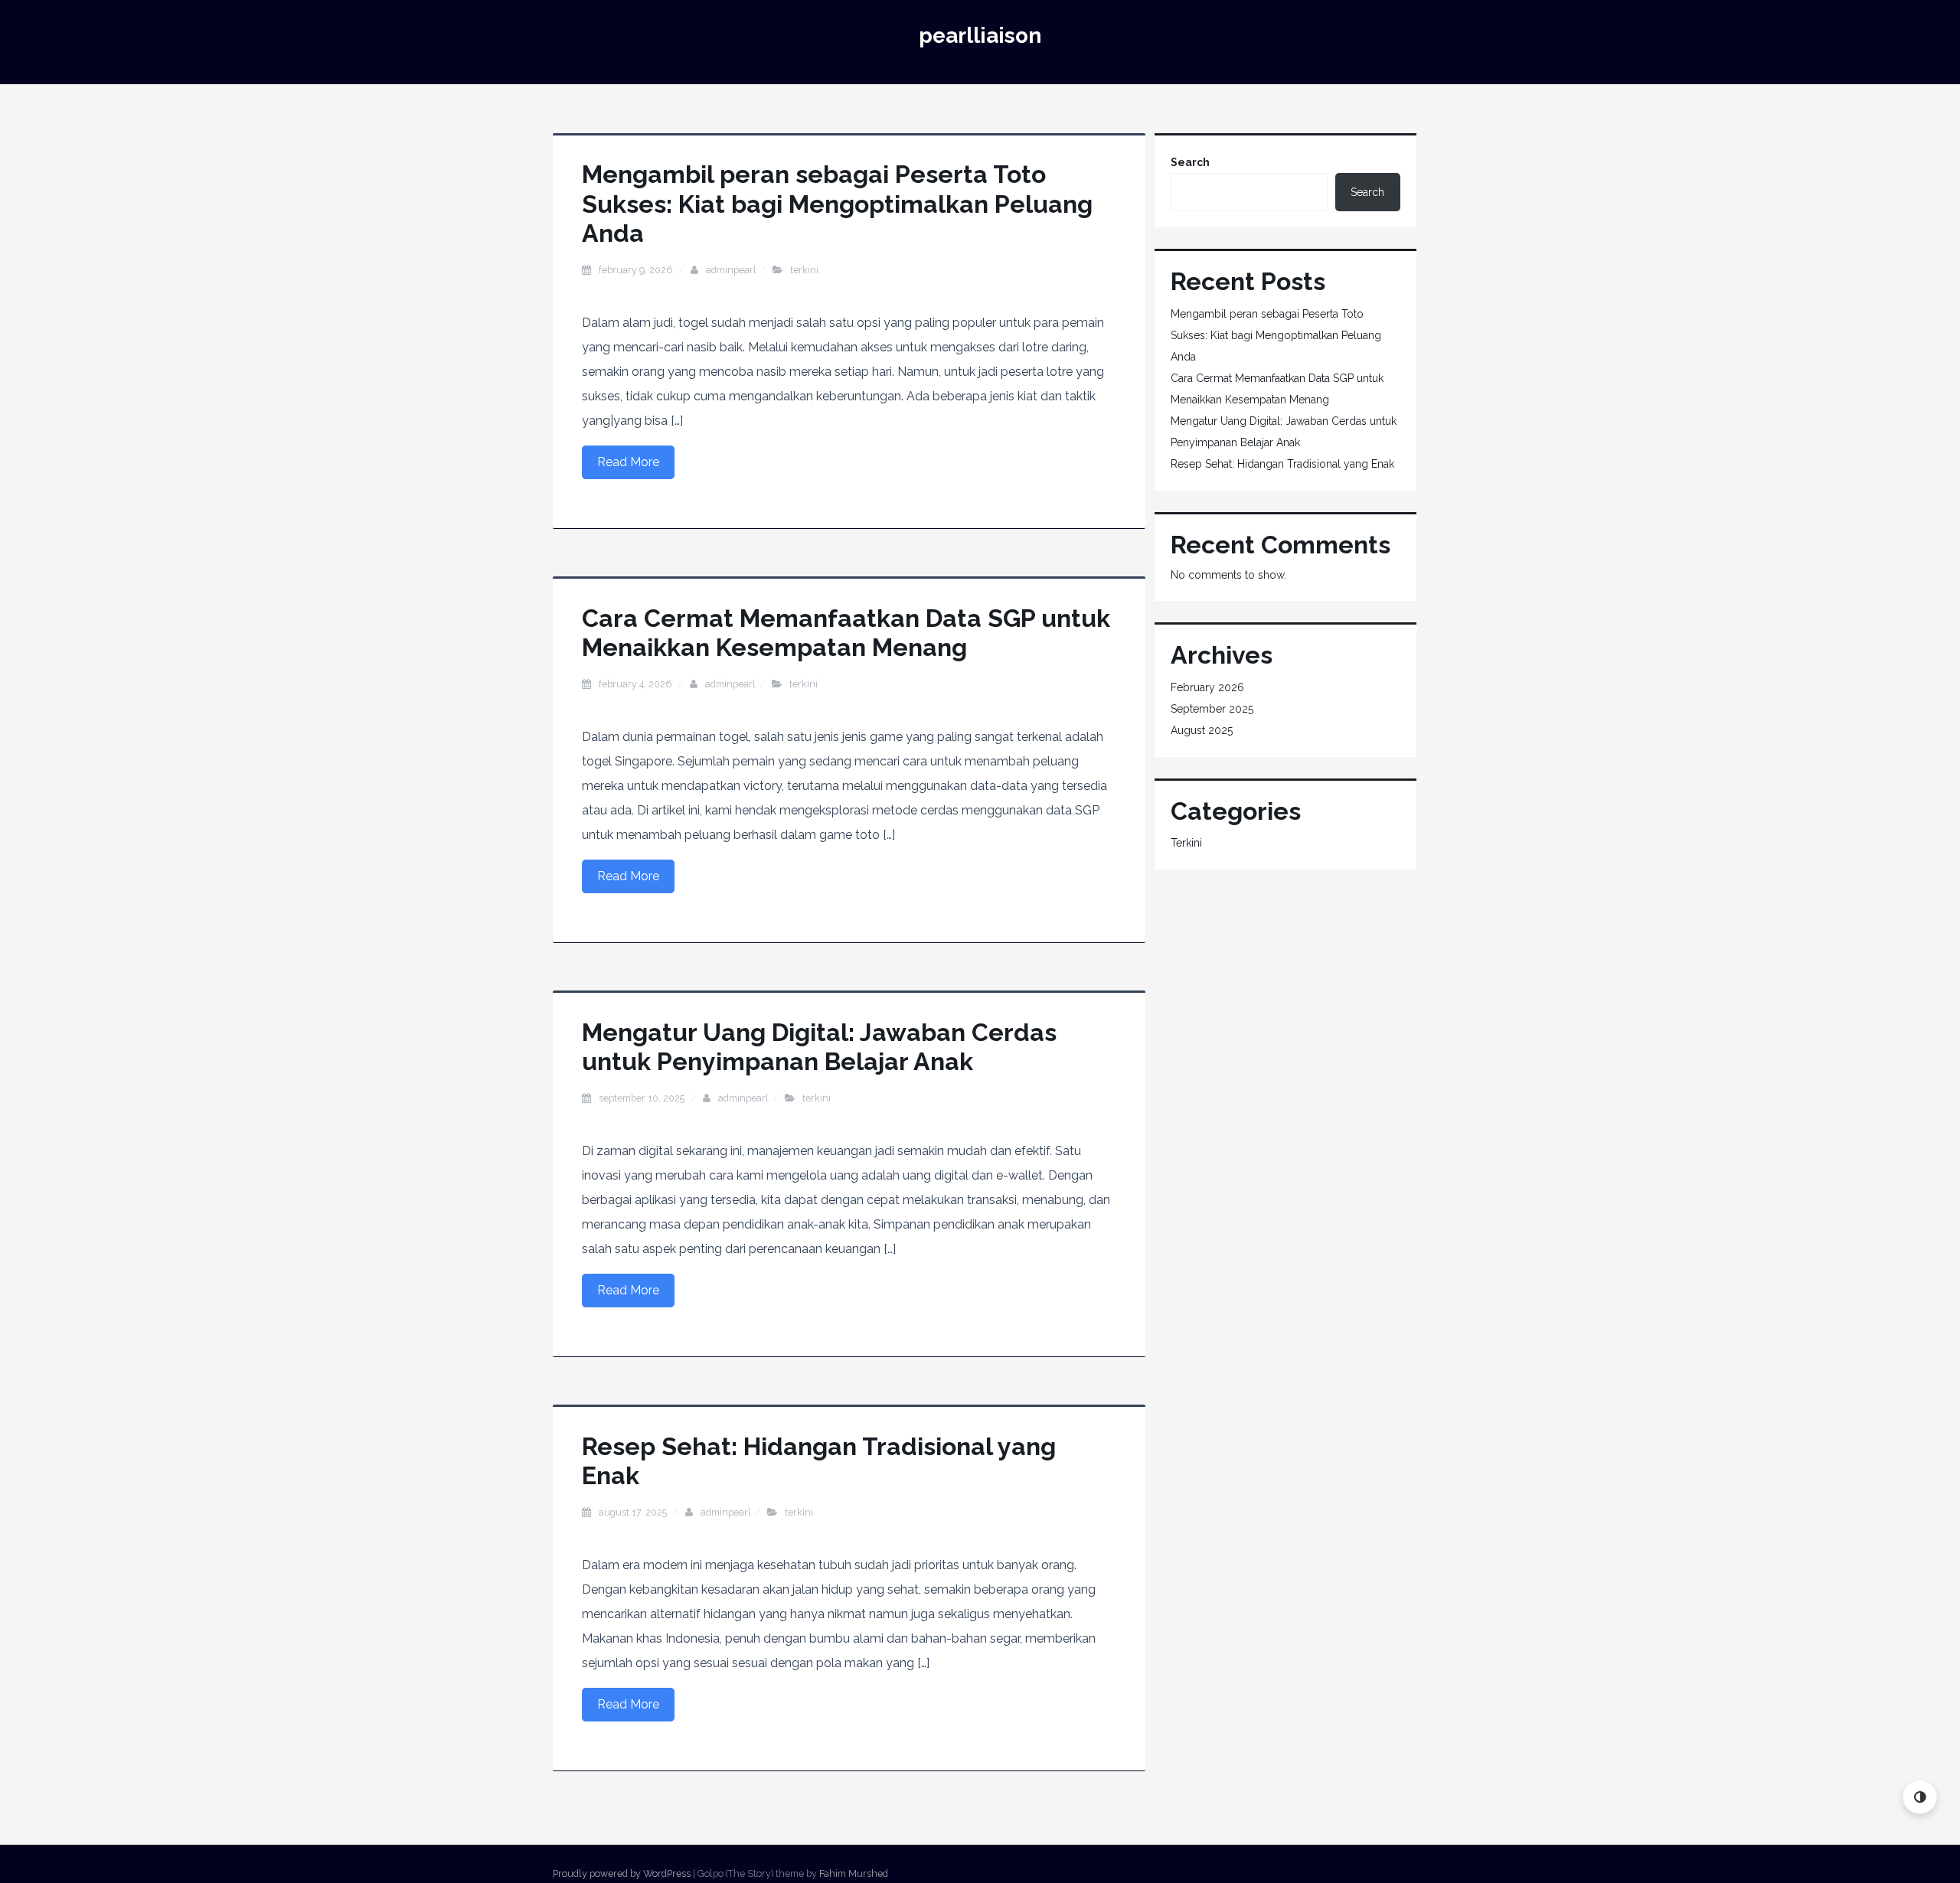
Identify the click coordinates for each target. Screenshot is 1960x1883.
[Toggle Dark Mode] (1920, 1797)
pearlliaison (980, 36)
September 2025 (1212, 709)
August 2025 (1202, 730)
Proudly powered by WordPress (622, 1873)
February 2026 (1207, 687)
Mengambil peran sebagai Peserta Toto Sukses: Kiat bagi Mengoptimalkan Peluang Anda (837, 204)
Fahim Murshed (854, 1873)
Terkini (804, 270)
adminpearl (731, 270)
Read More (628, 462)
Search (1190, 162)
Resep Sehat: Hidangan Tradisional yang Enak (1282, 464)
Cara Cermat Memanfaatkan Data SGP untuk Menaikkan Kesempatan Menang (846, 633)
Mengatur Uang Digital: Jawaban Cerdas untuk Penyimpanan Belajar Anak (819, 1047)
